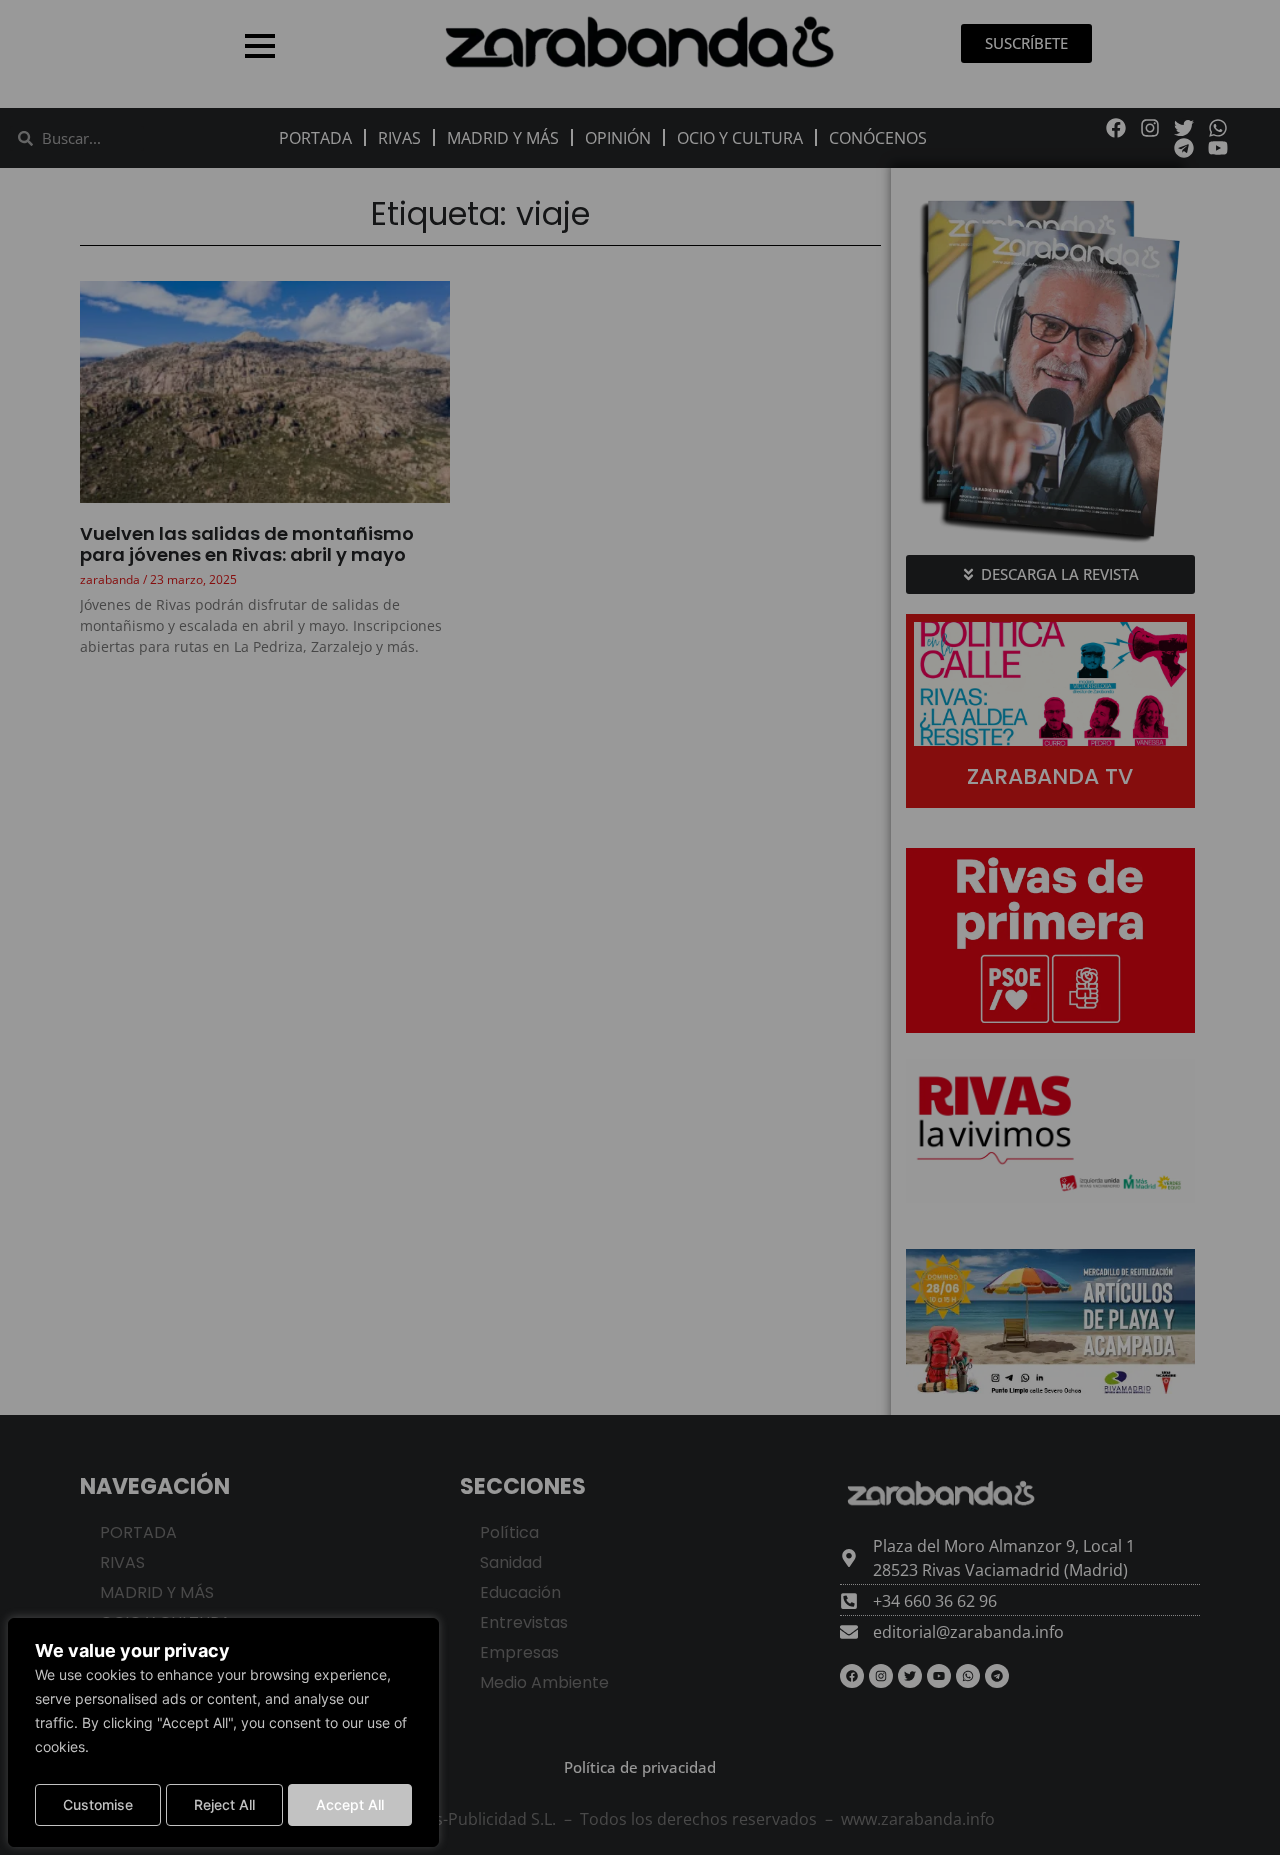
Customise (98, 1804)
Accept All (350, 1804)
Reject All (224, 1804)
